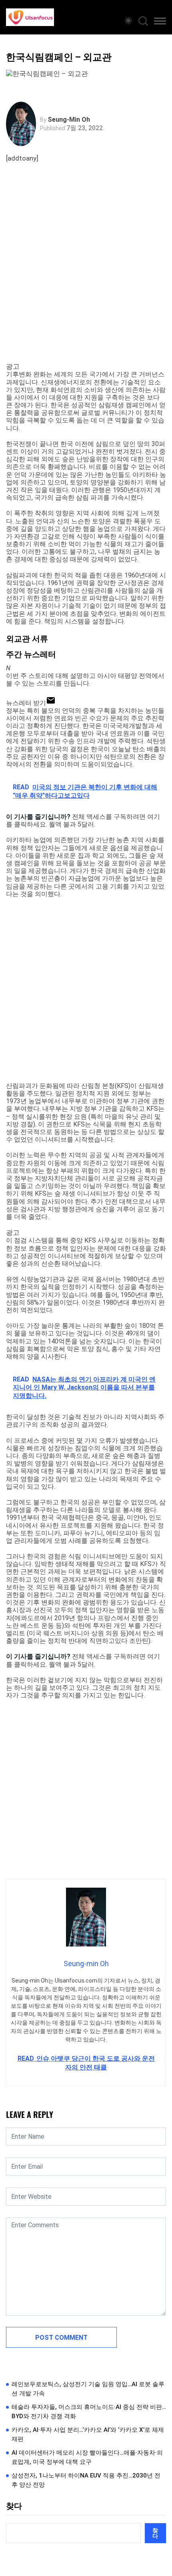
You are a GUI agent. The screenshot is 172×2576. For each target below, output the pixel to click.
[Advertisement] (86, 272)
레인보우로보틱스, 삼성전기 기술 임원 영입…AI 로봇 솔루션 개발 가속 (88, 2389)
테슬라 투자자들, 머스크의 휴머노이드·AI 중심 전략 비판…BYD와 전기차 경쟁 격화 (89, 2412)
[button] (160, 22)
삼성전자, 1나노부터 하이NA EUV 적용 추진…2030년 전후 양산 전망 (86, 2480)
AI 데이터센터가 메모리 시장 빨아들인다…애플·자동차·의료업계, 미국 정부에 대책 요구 (87, 2457)
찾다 (14, 2506)
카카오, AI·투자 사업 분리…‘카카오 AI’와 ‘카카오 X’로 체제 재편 (88, 2434)
